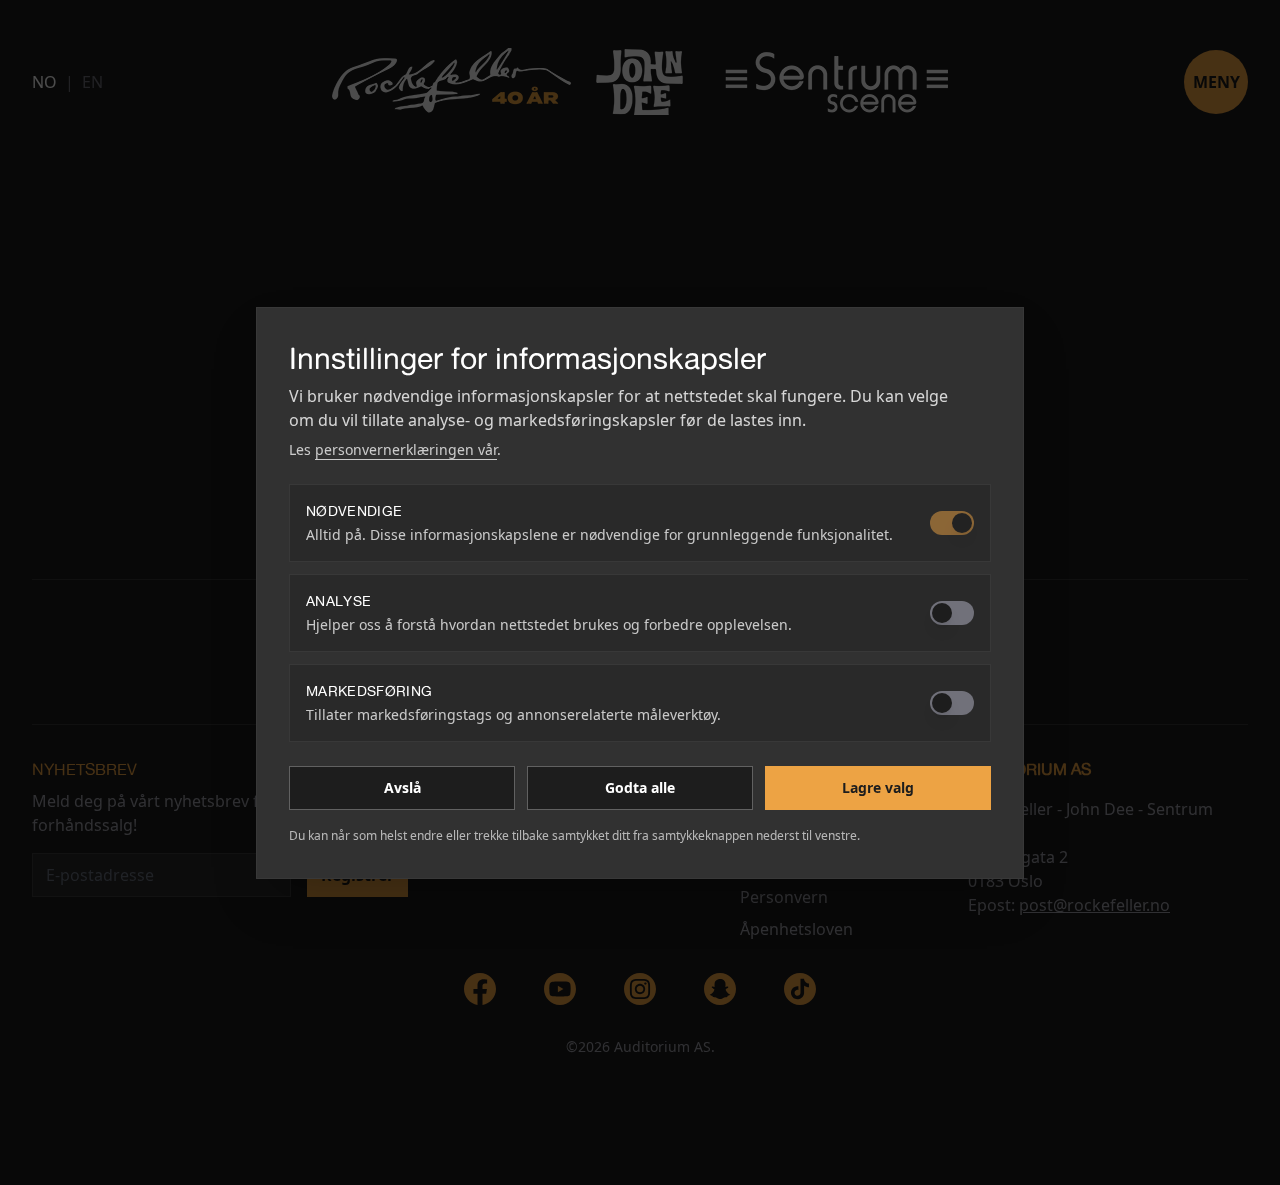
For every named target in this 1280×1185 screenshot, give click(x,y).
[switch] (952, 523)
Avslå (402, 787)
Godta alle (640, 787)
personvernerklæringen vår (406, 449)
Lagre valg (878, 787)
